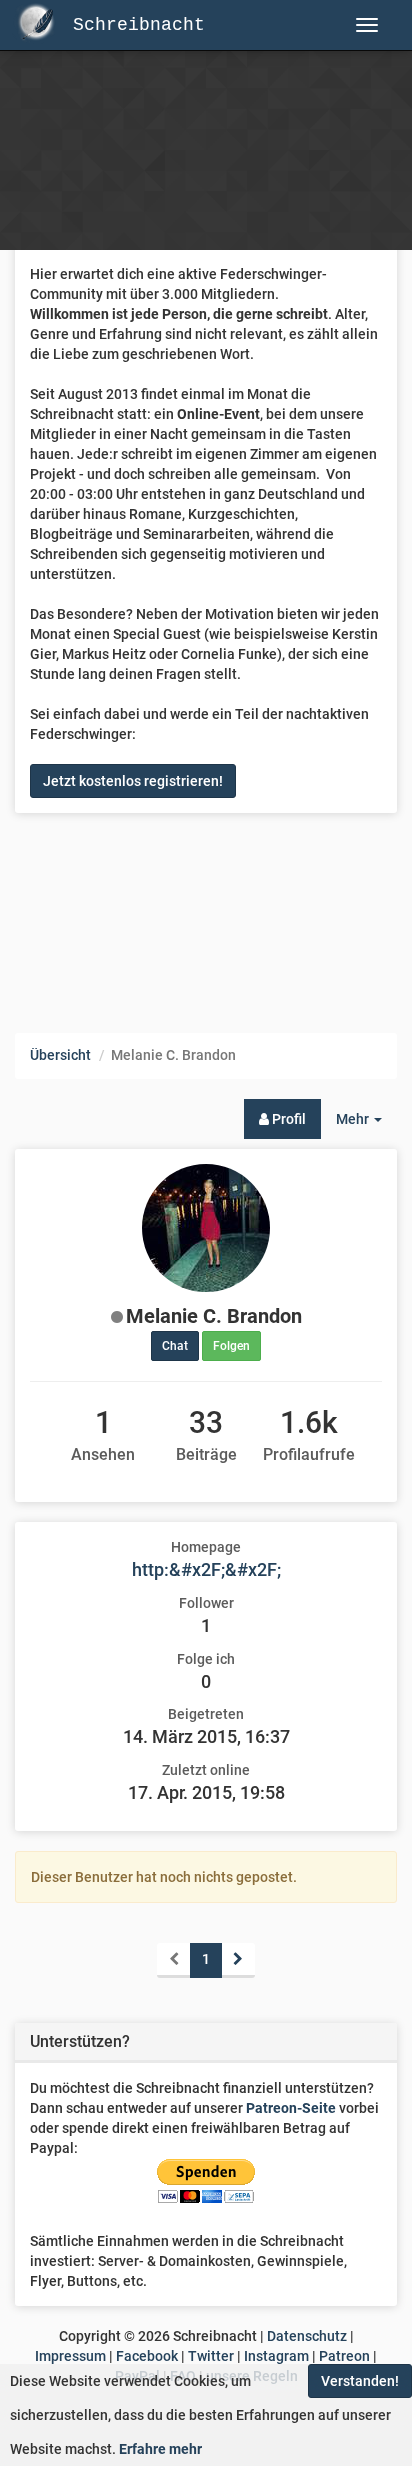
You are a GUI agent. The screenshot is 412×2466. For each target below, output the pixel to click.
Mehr (366, 1124)
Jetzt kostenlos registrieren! (133, 781)
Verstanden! (360, 2381)
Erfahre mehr (160, 2449)
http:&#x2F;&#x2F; (206, 1569)
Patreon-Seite (291, 2108)
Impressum (70, 2356)
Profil (287, 1119)
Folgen (231, 1346)
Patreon (344, 2356)
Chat (175, 1346)
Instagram (276, 2356)
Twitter (211, 2356)
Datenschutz (307, 2336)
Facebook (147, 2356)
